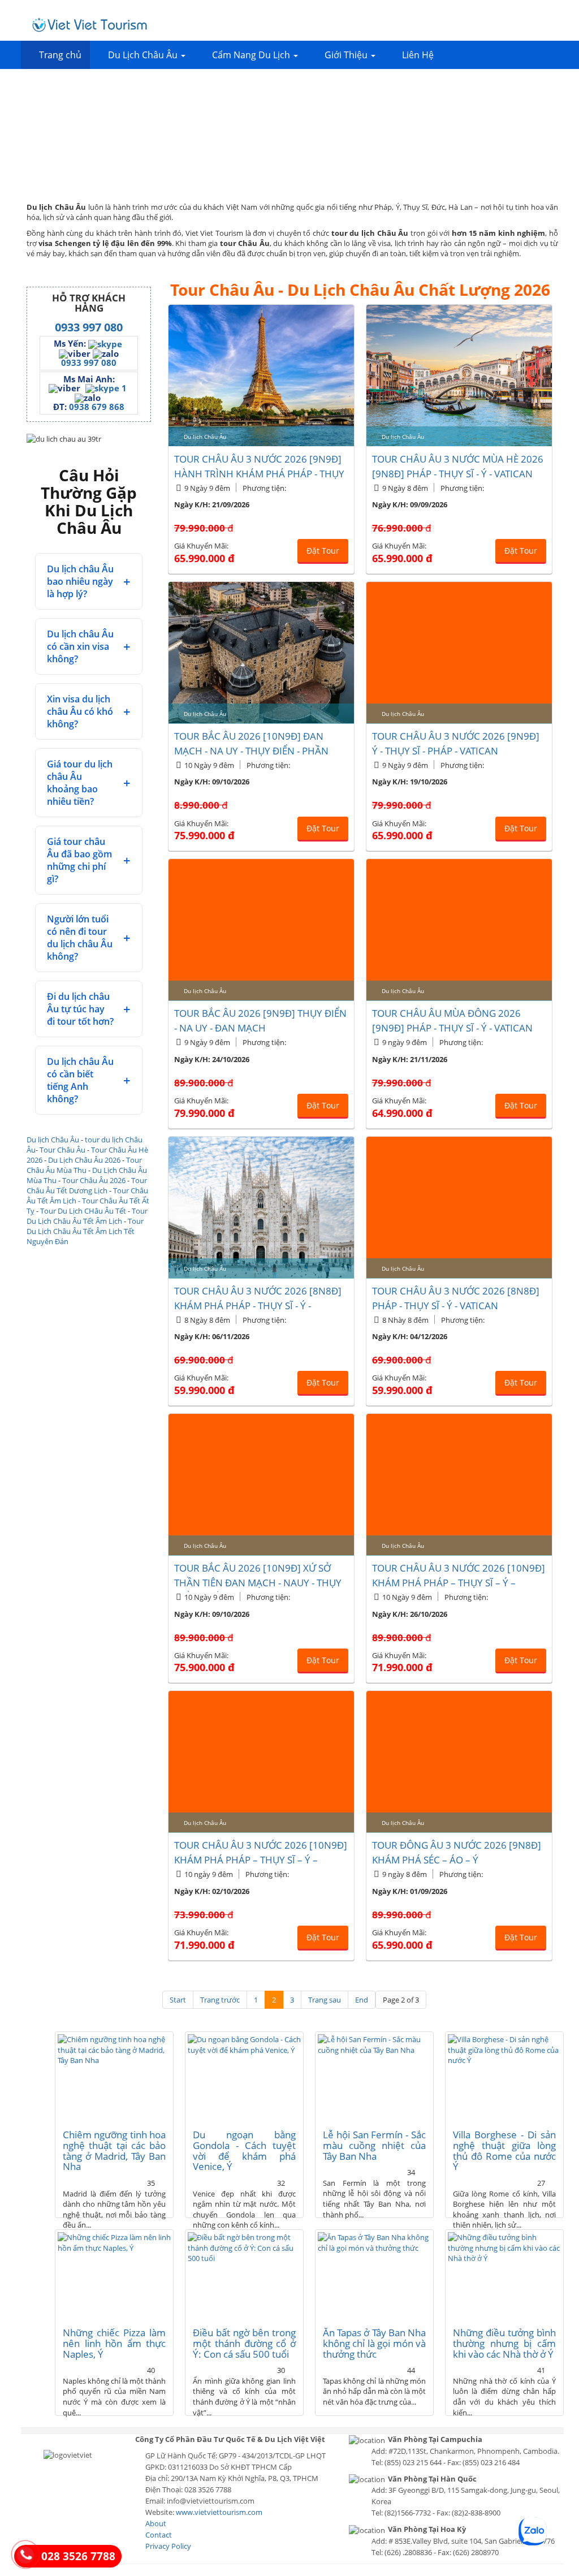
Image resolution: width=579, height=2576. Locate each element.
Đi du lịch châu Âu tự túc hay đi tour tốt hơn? (80, 1009)
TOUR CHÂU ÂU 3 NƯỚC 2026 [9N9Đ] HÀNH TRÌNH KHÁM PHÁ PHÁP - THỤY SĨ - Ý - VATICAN (259, 474)
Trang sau (325, 2000)
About (156, 2523)
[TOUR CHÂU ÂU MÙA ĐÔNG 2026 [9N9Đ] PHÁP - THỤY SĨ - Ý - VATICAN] (459, 930)
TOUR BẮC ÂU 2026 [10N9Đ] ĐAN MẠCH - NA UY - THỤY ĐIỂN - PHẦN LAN (251, 751)
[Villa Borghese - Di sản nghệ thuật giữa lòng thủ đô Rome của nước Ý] (504, 2077)
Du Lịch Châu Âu (144, 55)
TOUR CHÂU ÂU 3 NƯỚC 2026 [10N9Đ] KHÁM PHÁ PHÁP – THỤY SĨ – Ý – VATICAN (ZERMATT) (459, 1583)
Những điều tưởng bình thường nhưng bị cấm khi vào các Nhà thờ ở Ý (504, 2343)
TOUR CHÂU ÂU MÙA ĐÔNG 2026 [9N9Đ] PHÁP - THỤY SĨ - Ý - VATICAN (452, 1021)
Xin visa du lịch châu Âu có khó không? (80, 711)
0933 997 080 (89, 327)
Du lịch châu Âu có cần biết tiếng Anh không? (80, 1080)
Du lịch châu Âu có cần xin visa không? (80, 646)
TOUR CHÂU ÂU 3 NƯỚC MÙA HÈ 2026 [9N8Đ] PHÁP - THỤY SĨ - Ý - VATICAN (458, 466)
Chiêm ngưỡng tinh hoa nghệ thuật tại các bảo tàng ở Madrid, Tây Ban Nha (114, 2150)
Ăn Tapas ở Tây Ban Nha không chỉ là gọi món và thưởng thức (374, 2343)
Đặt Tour (323, 551)
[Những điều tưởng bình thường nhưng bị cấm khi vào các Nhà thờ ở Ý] (504, 2275)
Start (178, 2000)
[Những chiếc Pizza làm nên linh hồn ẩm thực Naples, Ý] (114, 2275)
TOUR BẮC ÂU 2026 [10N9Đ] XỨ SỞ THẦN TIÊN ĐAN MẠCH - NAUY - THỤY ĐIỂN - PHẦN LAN (258, 1583)
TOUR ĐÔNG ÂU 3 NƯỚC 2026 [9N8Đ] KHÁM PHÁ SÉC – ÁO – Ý (457, 1852)
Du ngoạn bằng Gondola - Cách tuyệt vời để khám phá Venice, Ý (244, 2150)
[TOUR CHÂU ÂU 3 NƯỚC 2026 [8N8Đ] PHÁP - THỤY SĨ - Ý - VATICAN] (459, 1207)
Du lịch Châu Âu (53, 1140)
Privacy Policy (168, 2546)
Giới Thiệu (347, 55)
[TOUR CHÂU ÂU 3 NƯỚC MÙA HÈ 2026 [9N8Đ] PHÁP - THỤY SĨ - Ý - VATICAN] (459, 376)
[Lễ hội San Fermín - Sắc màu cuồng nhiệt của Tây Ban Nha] (374, 2077)
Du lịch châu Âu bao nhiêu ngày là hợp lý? (80, 581)
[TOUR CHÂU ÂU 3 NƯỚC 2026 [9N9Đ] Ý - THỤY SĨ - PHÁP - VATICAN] (459, 653)
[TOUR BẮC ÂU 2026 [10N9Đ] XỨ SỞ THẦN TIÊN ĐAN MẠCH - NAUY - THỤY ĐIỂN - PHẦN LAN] (261, 1485)
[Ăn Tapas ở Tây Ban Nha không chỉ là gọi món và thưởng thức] (374, 2275)
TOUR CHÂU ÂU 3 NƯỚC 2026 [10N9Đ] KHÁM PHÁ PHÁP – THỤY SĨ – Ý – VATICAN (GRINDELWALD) (261, 1860)
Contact (159, 2535)
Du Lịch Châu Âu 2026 (84, 1160)
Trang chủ (60, 55)
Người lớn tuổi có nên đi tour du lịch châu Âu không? (80, 938)
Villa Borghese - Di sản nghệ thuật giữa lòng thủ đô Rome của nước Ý (504, 2150)
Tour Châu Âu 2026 (94, 1180)
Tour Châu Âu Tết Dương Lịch (87, 1185)
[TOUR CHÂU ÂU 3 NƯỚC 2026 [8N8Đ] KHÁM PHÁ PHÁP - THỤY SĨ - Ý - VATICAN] (261, 1207)
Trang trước (220, 2000)
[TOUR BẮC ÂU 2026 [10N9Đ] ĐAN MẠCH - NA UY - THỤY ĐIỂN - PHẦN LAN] (261, 653)
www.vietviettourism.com (219, 2512)
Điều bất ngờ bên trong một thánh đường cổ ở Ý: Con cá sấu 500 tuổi (244, 2343)
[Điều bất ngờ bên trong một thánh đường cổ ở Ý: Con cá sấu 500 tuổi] (244, 2275)
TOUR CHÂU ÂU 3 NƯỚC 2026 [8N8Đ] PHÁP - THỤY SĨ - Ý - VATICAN (456, 1298)
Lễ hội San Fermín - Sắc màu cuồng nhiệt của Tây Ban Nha (374, 2145)
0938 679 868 (97, 407)
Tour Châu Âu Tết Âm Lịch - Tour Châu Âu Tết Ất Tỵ (88, 1201)
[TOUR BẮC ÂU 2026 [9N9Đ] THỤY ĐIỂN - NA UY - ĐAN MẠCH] (261, 930)
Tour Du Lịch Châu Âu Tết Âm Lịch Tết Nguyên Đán (85, 1231)
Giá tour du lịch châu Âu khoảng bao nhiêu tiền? (80, 783)
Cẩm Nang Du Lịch (252, 55)
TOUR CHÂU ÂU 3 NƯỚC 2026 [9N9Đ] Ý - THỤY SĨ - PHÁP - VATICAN (456, 743)
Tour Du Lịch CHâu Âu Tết (83, 1211)
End (362, 2000)
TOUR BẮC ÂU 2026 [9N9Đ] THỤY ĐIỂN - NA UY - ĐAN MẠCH (260, 1021)
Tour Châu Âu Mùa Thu (84, 1165)
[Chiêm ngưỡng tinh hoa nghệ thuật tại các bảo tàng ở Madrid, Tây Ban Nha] (114, 2077)
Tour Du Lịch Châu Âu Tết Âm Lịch (87, 1216)
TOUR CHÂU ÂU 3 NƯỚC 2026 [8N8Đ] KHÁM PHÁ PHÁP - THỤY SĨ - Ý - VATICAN (258, 1306)
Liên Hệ (418, 55)
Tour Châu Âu (62, 1150)
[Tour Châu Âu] (90, 25)
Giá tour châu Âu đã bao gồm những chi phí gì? (79, 860)
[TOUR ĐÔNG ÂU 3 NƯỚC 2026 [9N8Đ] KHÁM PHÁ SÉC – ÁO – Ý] (459, 1762)
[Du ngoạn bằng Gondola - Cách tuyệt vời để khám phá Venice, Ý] (244, 2077)
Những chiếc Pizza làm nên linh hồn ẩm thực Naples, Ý (114, 2343)
